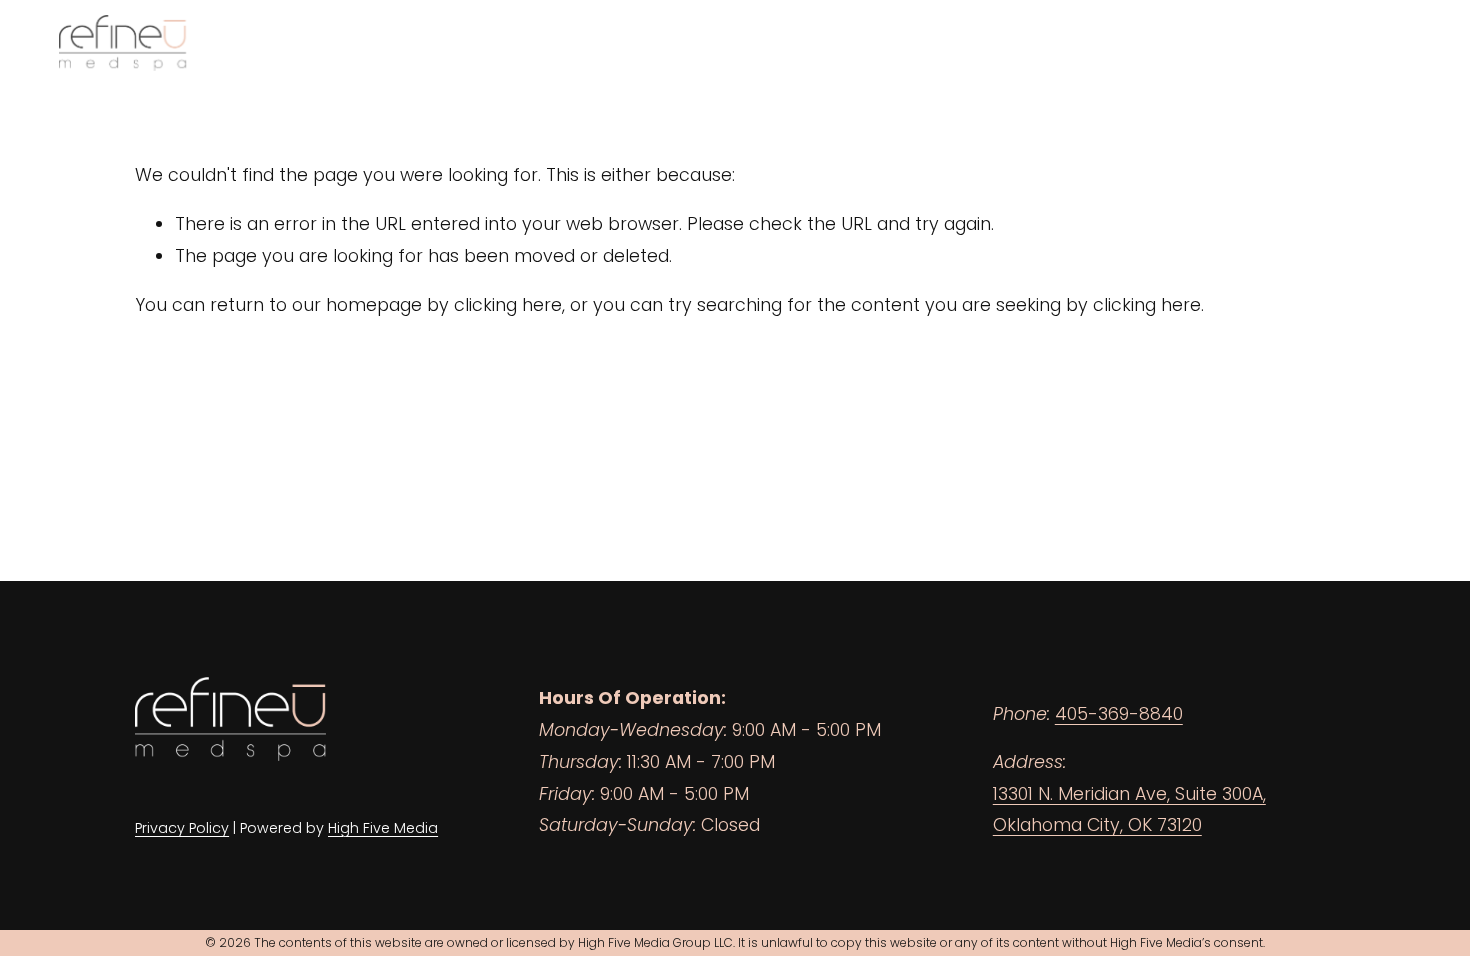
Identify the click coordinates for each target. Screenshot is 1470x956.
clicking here (508, 305)
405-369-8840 (1119, 714)
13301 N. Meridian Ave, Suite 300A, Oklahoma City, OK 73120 (1129, 810)
